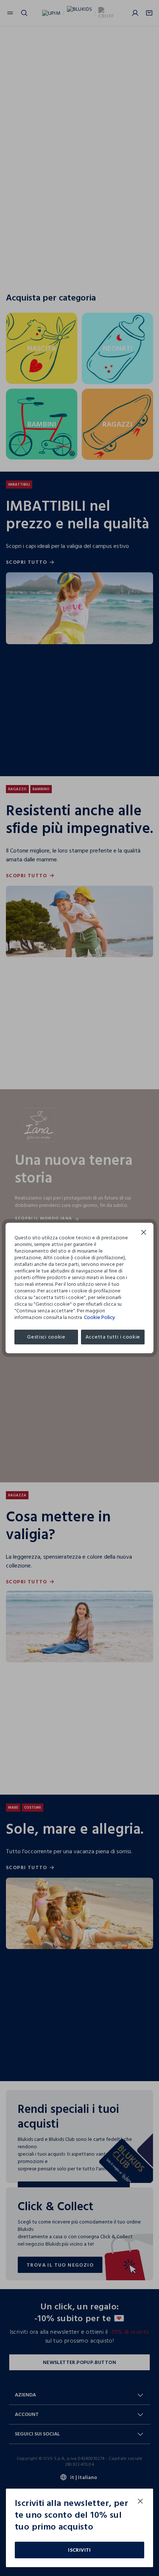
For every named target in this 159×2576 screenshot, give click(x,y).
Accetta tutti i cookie (113, 1337)
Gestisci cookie (46, 1337)
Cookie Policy (99, 1317)
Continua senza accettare (144, 1233)
